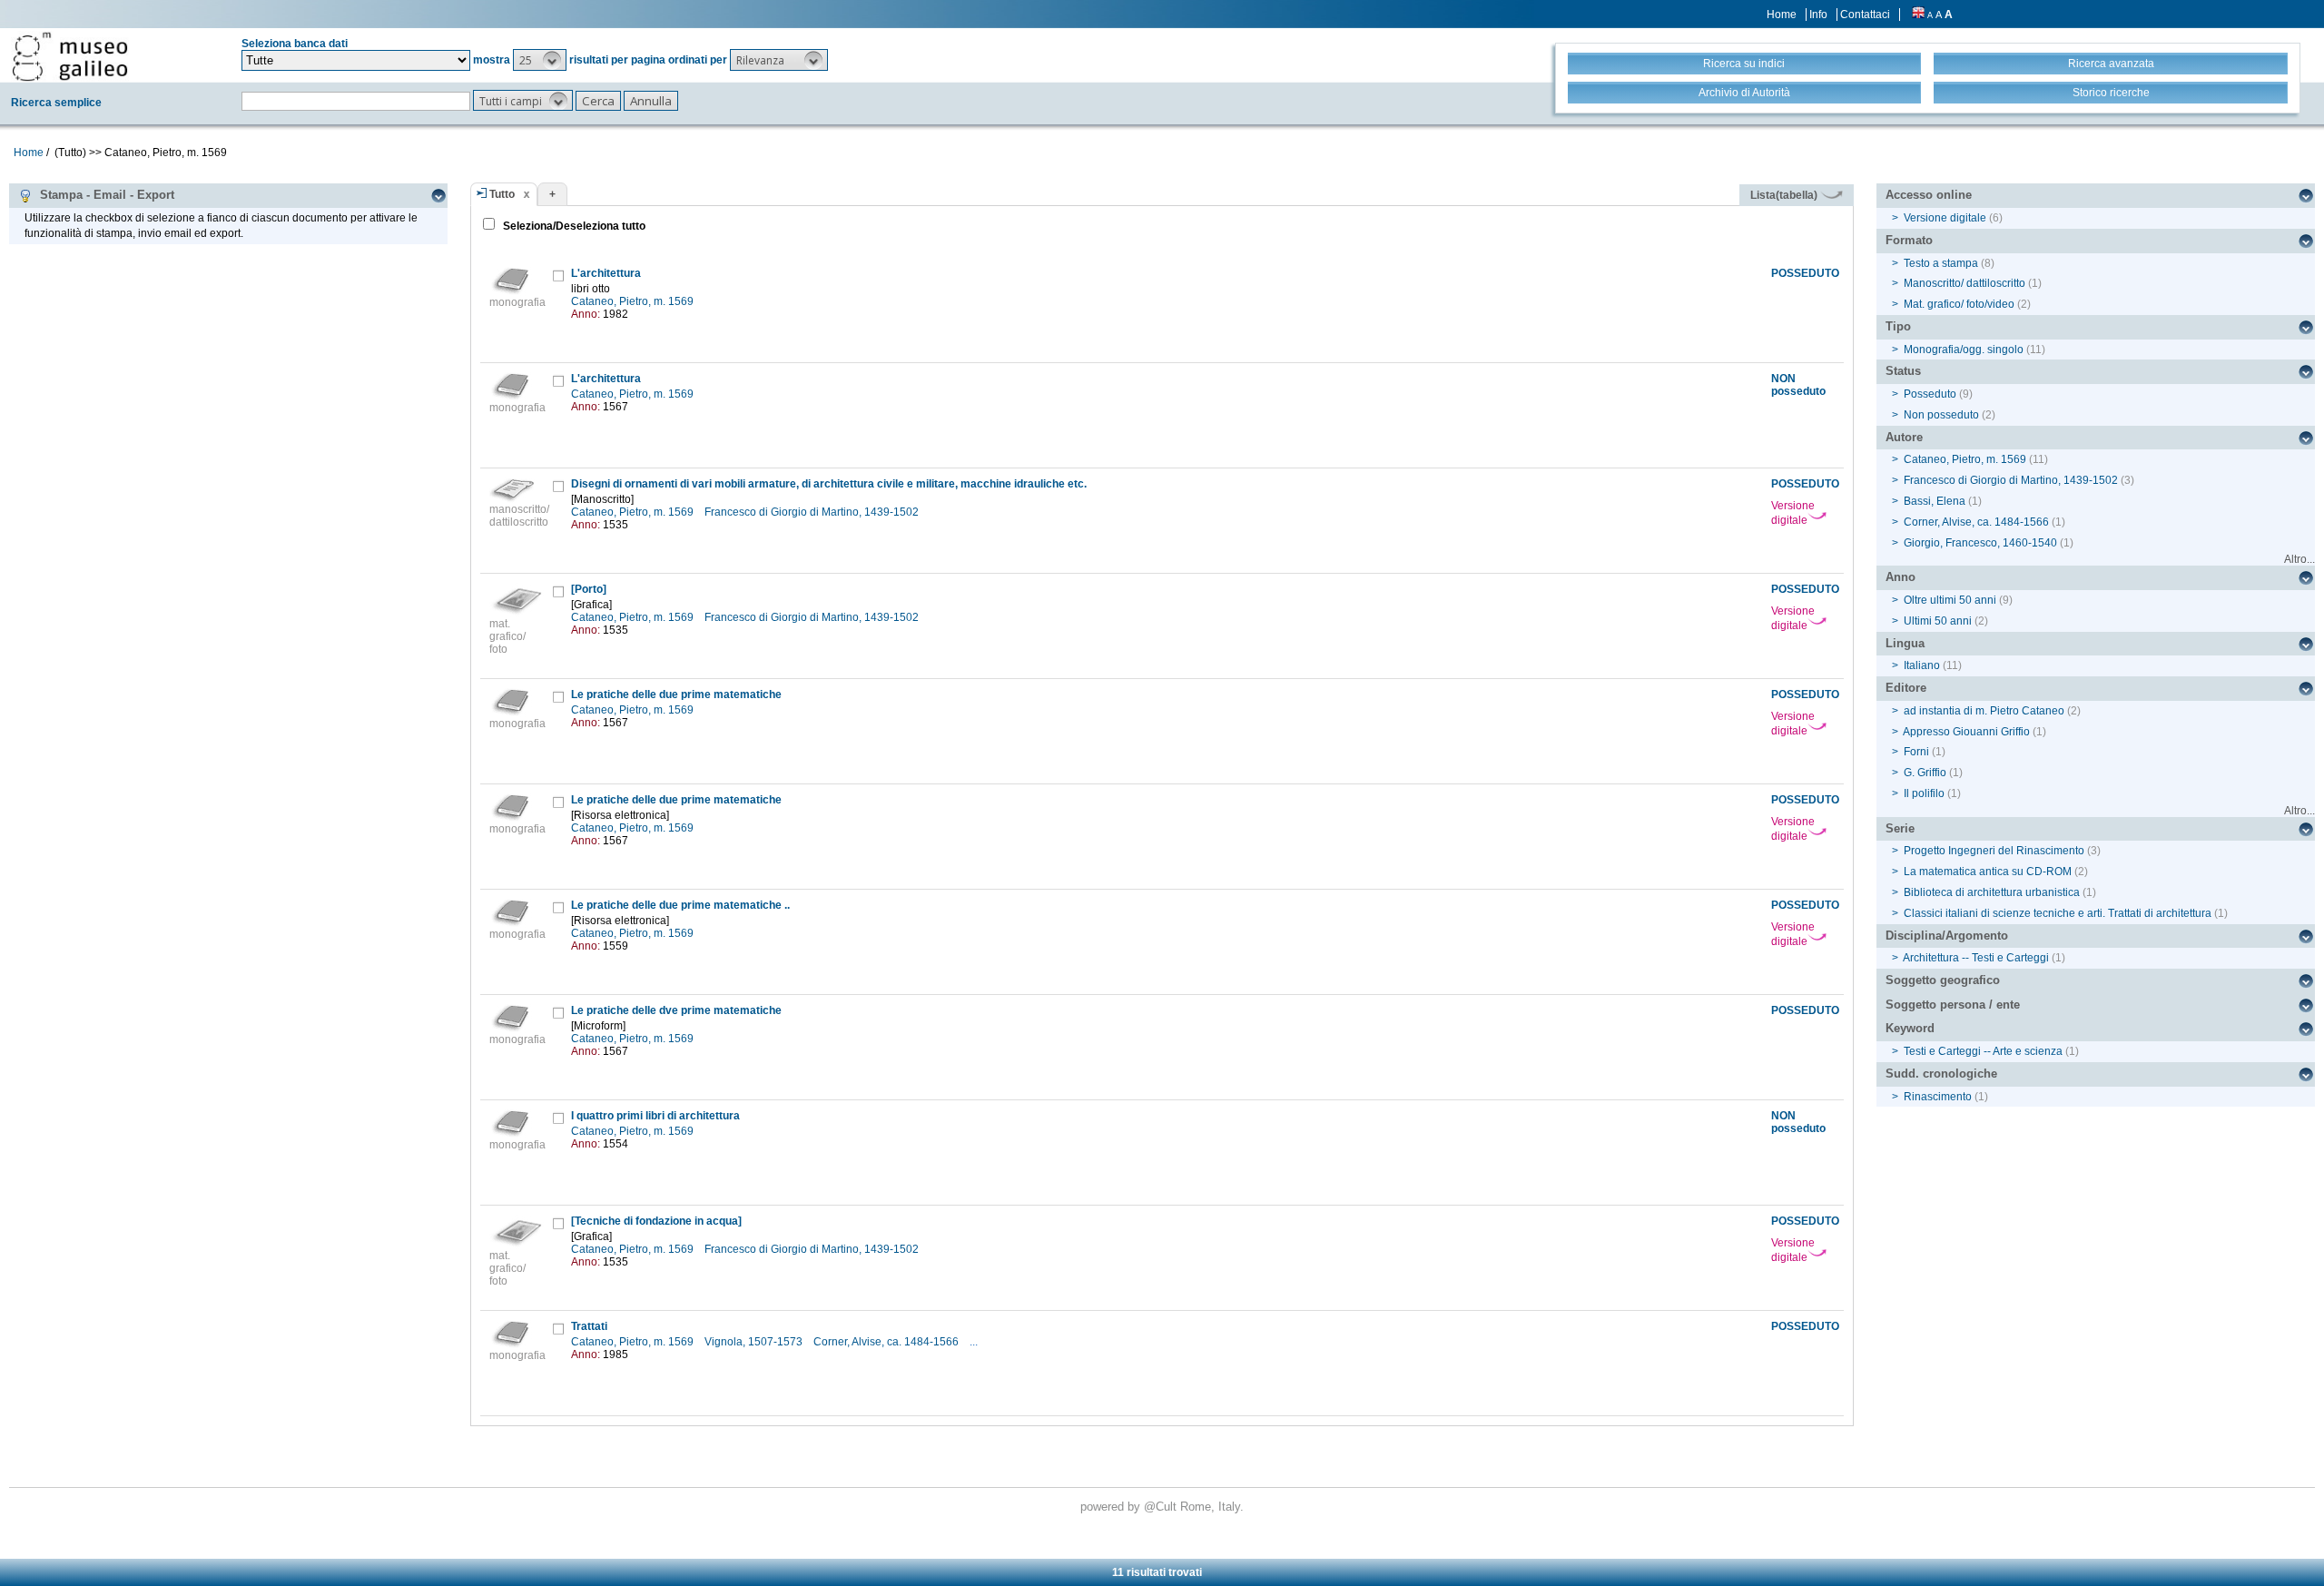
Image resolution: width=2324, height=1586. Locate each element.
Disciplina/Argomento (1947, 936)
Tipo (1898, 326)
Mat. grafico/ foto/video (1959, 304)
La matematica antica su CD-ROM (1988, 872)
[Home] (70, 56)
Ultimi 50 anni (1938, 621)
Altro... (2299, 559)
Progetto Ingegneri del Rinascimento (1994, 851)
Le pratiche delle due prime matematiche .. (680, 905)
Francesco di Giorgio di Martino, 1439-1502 (813, 512)
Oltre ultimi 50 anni (1950, 600)
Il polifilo (1924, 793)
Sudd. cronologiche (1941, 1074)
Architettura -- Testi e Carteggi (1976, 958)
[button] (540, 60)
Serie (1900, 828)
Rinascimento (1938, 1097)
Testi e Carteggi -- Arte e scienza (1983, 1051)
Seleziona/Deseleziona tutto (573, 226)
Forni (1916, 752)
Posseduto (1930, 394)
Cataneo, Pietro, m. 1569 (634, 301)
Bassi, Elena (1935, 501)
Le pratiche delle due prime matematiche (676, 694)
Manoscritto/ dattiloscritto (1965, 283)
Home (1782, 15)
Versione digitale (1793, 513)
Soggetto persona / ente (1953, 1005)
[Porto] (589, 589)
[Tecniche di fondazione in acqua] (656, 1221)
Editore (1906, 688)
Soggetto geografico (1943, 980)
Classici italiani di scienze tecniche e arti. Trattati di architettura (2058, 913)
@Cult (1162, 1507)
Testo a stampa (1941, 263)
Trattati (589, 1326)
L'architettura (606, 273)
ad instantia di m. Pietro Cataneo (1984, 711)
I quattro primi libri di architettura (655, 1116)
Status (1903, 371)
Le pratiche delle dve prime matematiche (676, 1010)
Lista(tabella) (1785, 195)
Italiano (1922, 665)
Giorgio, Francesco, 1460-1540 (1980, 543)
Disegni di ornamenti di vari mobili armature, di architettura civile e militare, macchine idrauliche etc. (829, 484)
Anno (1901, 577)
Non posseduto (1941, 415)
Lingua (1905, 643)
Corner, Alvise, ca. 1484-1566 (887, 1342)
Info (1818, 15)
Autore (1904, 437)
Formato (1909, 240)
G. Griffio (1925, 773)
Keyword (1910, 1028)
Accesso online (1929, 195)
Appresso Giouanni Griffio (1966, 732)
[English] (1918, 15)
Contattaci (1865, 15)
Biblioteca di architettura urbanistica (1992, 892)
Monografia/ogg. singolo (1964, 350)
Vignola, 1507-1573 (755, 1342)
